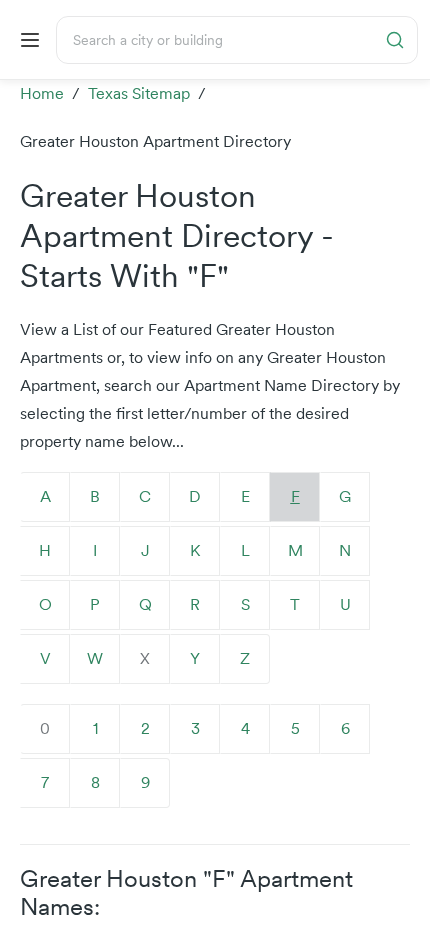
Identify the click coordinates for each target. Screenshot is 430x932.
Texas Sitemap (139, 93)
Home (42, 93)
